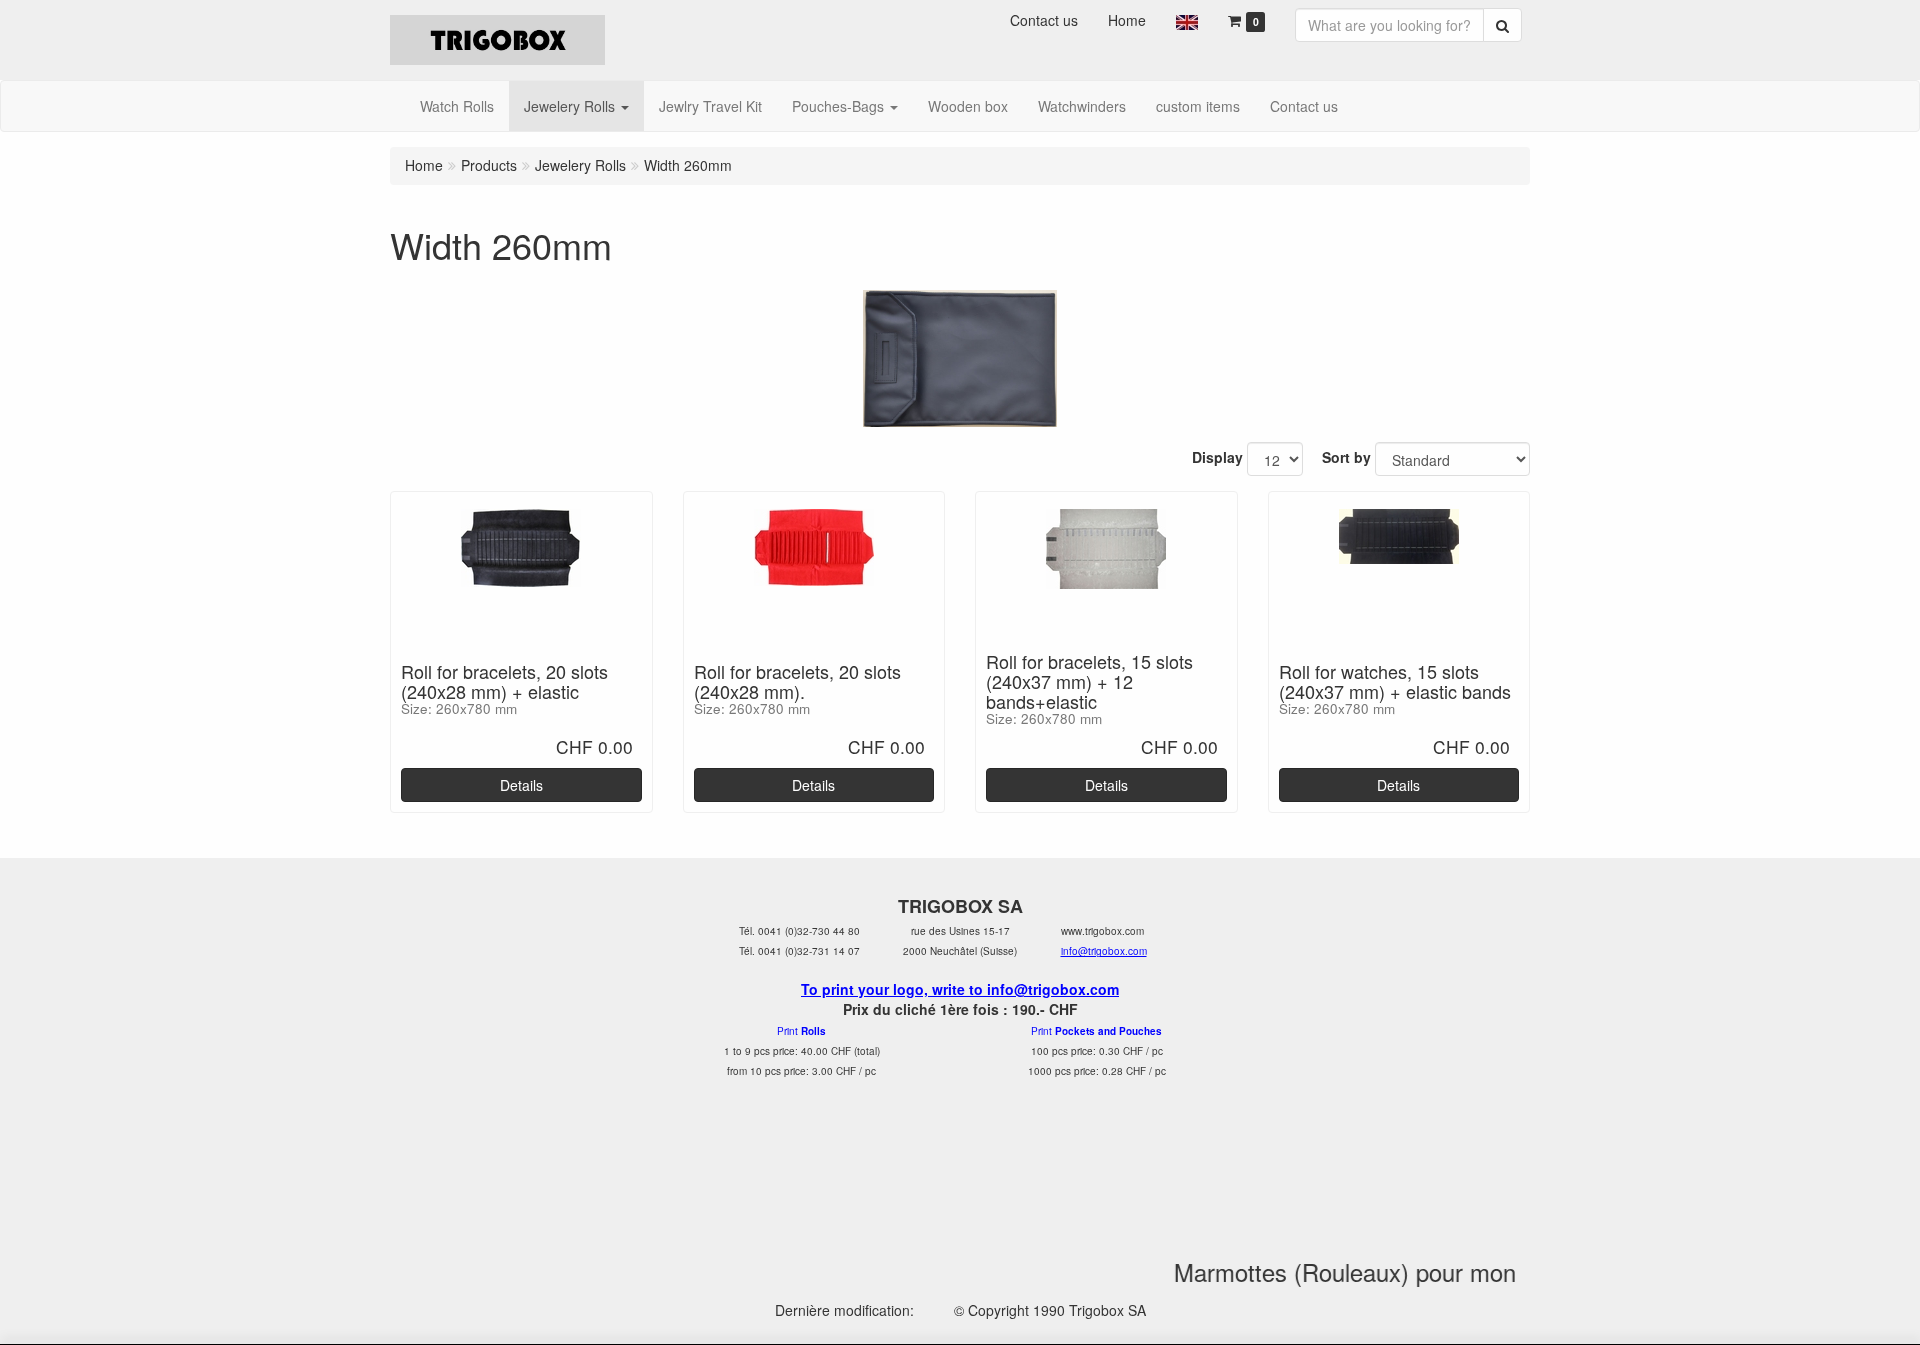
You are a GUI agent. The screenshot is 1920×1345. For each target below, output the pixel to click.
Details (521, 785)
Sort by (1346, 457)
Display (1217, 457)
